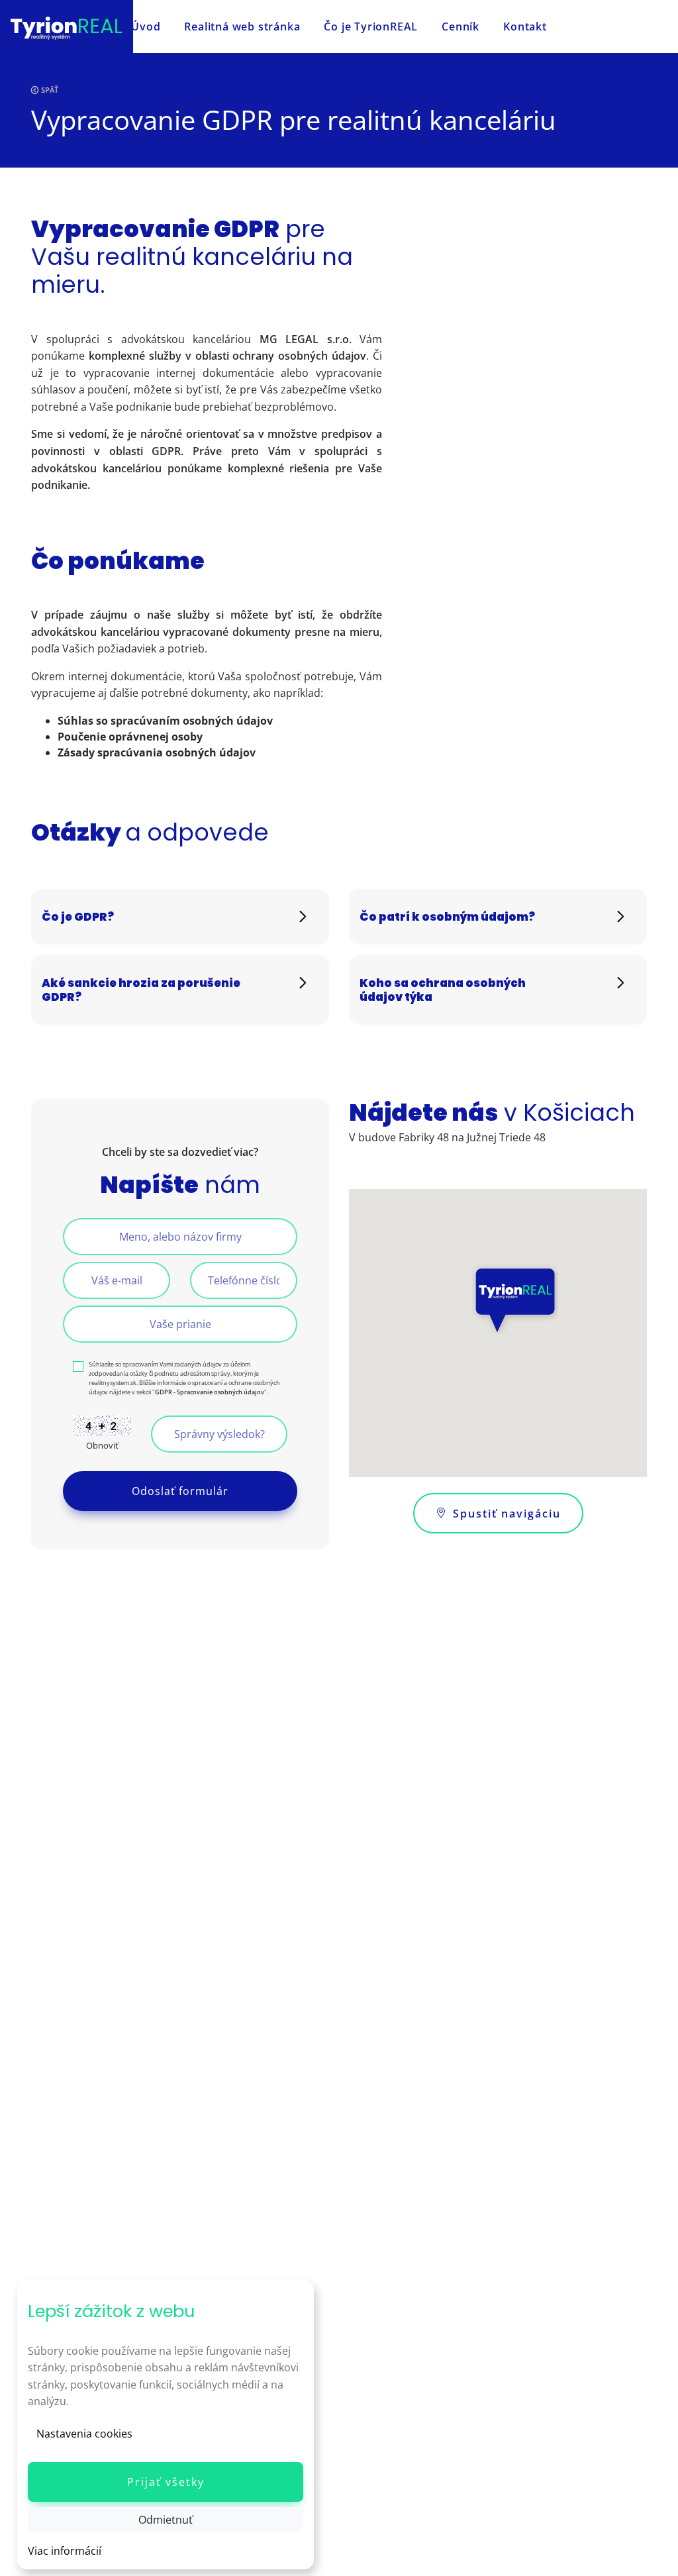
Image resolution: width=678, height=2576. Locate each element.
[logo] (67, 26)
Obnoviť (102, 1445)
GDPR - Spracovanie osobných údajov (210, 1392)
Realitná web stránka (242, 26)
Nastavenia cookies (84, 2434)
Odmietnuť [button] (166, 2520)
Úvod (146, 26)
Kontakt (525, 26)
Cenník (460, 26)
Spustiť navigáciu (507, 1514)
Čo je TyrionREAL (371, 26)
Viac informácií (65, 2551)
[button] (166, 2482)
